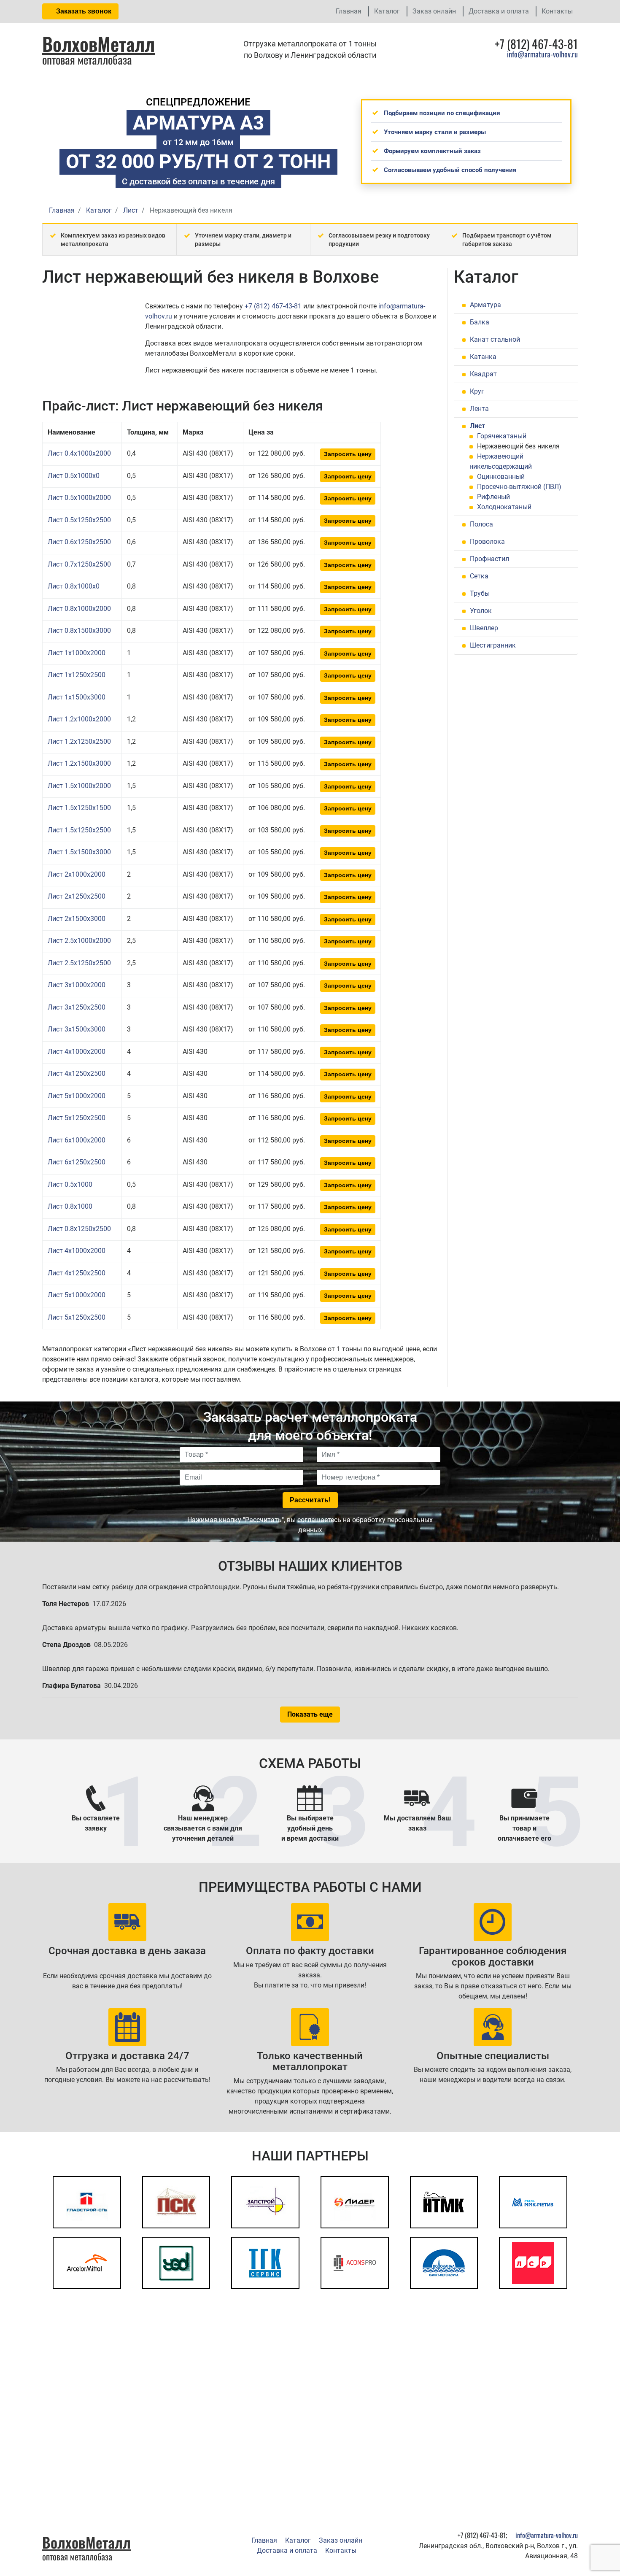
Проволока (487, 541)
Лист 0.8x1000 (70, 1206)
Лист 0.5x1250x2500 (79, 520)
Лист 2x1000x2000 (77, 874)
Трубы (480, 593)
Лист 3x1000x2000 (77, 985)
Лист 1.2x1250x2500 (79, 741)
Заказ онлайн (434, 11)
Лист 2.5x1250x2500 (79, 963)
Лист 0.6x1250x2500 (79, 542)
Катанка (483, 357)
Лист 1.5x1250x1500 (79, 808)
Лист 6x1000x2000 (77, 1140)
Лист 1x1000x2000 (77, 653)
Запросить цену (348, 454)
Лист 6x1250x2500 (77, 1162)
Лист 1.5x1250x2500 (79, 830)
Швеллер (484, 628)
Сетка (479, 576)
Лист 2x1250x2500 (77, 896)
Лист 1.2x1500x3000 (79, 763)
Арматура (485, 305)
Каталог (387, 11)
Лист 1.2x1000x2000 (79, 719)
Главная (349, 11)
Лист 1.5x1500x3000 (79, 852)
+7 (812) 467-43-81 (273, 306)
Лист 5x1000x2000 (77, 1096)
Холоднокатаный (504, 507)
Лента (479, 409)
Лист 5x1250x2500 (77, 1118)
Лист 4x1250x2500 (77, 1073)
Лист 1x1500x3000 (77, 697)
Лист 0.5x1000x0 (74, 476)
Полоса (481, 524)
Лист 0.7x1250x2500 (79, 564)
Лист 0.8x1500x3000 (79, 630)
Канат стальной (495, 339)
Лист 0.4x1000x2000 (79, 453)
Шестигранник (493, 645)
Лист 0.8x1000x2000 (79, 609)
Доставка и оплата (499, 11)
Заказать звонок (83, 11)
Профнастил (489, 559)
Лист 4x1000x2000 (77, 1052)
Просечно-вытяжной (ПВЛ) (519, 487)
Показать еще (310, 1714)
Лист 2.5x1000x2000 (79, 941)
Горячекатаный (502, 436)
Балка (480, 322)
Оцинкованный (501, 477)
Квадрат (483, 374)
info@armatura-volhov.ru (542, 54)
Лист (477, 426)
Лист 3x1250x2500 (77, 1007)
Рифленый (493, 497)
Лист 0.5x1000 (70, 1184)
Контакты (557, 11)
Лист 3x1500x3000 (77, 1029)
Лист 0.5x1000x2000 (79, 498)
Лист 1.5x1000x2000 (79, 786)
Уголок (481, 611)
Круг (477, 391)
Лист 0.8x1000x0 (74, 586)
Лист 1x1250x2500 (77, 675)
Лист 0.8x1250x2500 (79, 1229)
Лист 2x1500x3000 (77, 919)
